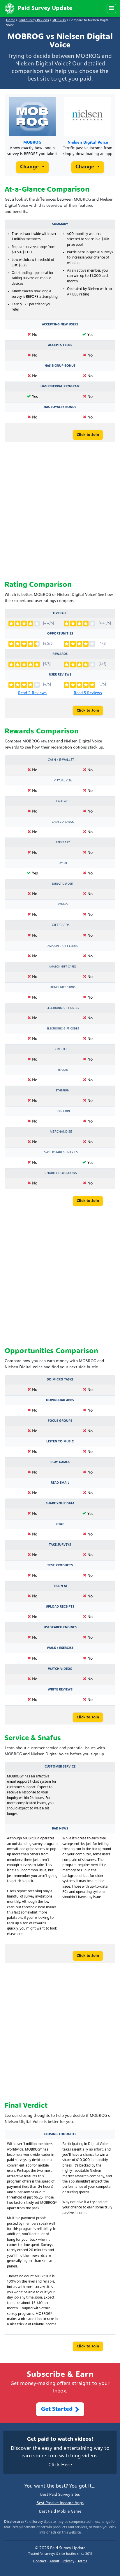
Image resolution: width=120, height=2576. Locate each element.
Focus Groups (60, 1421)
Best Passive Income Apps (60, 2503)
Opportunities (60, 634)
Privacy (68, 2561)
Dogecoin (63, 1111)
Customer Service (60, 1767)
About (54, 2561)
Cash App (63, 801)
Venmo (63, 905)
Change (30, 167)
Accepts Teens (60, 345)
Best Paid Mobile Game (60, 2512)
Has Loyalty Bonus (60, 407)
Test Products (60, 1565)
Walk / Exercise (60, 1648)
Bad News (60, 1829)
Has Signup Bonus (60, 366)
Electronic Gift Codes (63, 1029)
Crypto (61, 1049)
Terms (82, 2561)
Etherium (63, 1091)
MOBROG (59, 21)
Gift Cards (61, 925)
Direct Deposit (63, 884)
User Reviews (60, 675)
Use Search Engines (60, 1627)
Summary (60, 224)
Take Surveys (60, 1545)
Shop (60, 1524)
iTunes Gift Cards (63, 987)
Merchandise (61, 1132)
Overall (60, 613)
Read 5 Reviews (88, 693)
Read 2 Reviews (32, 693)
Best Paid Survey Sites (60, 2495)
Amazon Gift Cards (63, 967)
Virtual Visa (63, 781)
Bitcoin (63, 1070)
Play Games (60, 1462)
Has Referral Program (60, 386)
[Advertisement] (60, 512)
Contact (40, 2561)
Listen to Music (60, 1442)
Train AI (60, 1586)
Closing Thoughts (60, 2134)
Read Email (60, 1483)
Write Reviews (60, 1690)
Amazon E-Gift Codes (63, 946)
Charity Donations (61, 1173)
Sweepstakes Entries (61, 1152)
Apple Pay (63, 843)
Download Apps (60, 1400)
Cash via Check (63, 822)
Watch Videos (60, 1669)
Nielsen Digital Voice (88, 143)
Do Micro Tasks (60, 1380)
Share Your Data (60, 1503)
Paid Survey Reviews (34, 21)
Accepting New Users (60, 325)
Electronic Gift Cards (63, 1008)
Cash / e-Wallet (61, 760)
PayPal (63, 863)
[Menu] (111, 8)
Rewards (60, 654)
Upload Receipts (60, 1607)
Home (11, 21)
